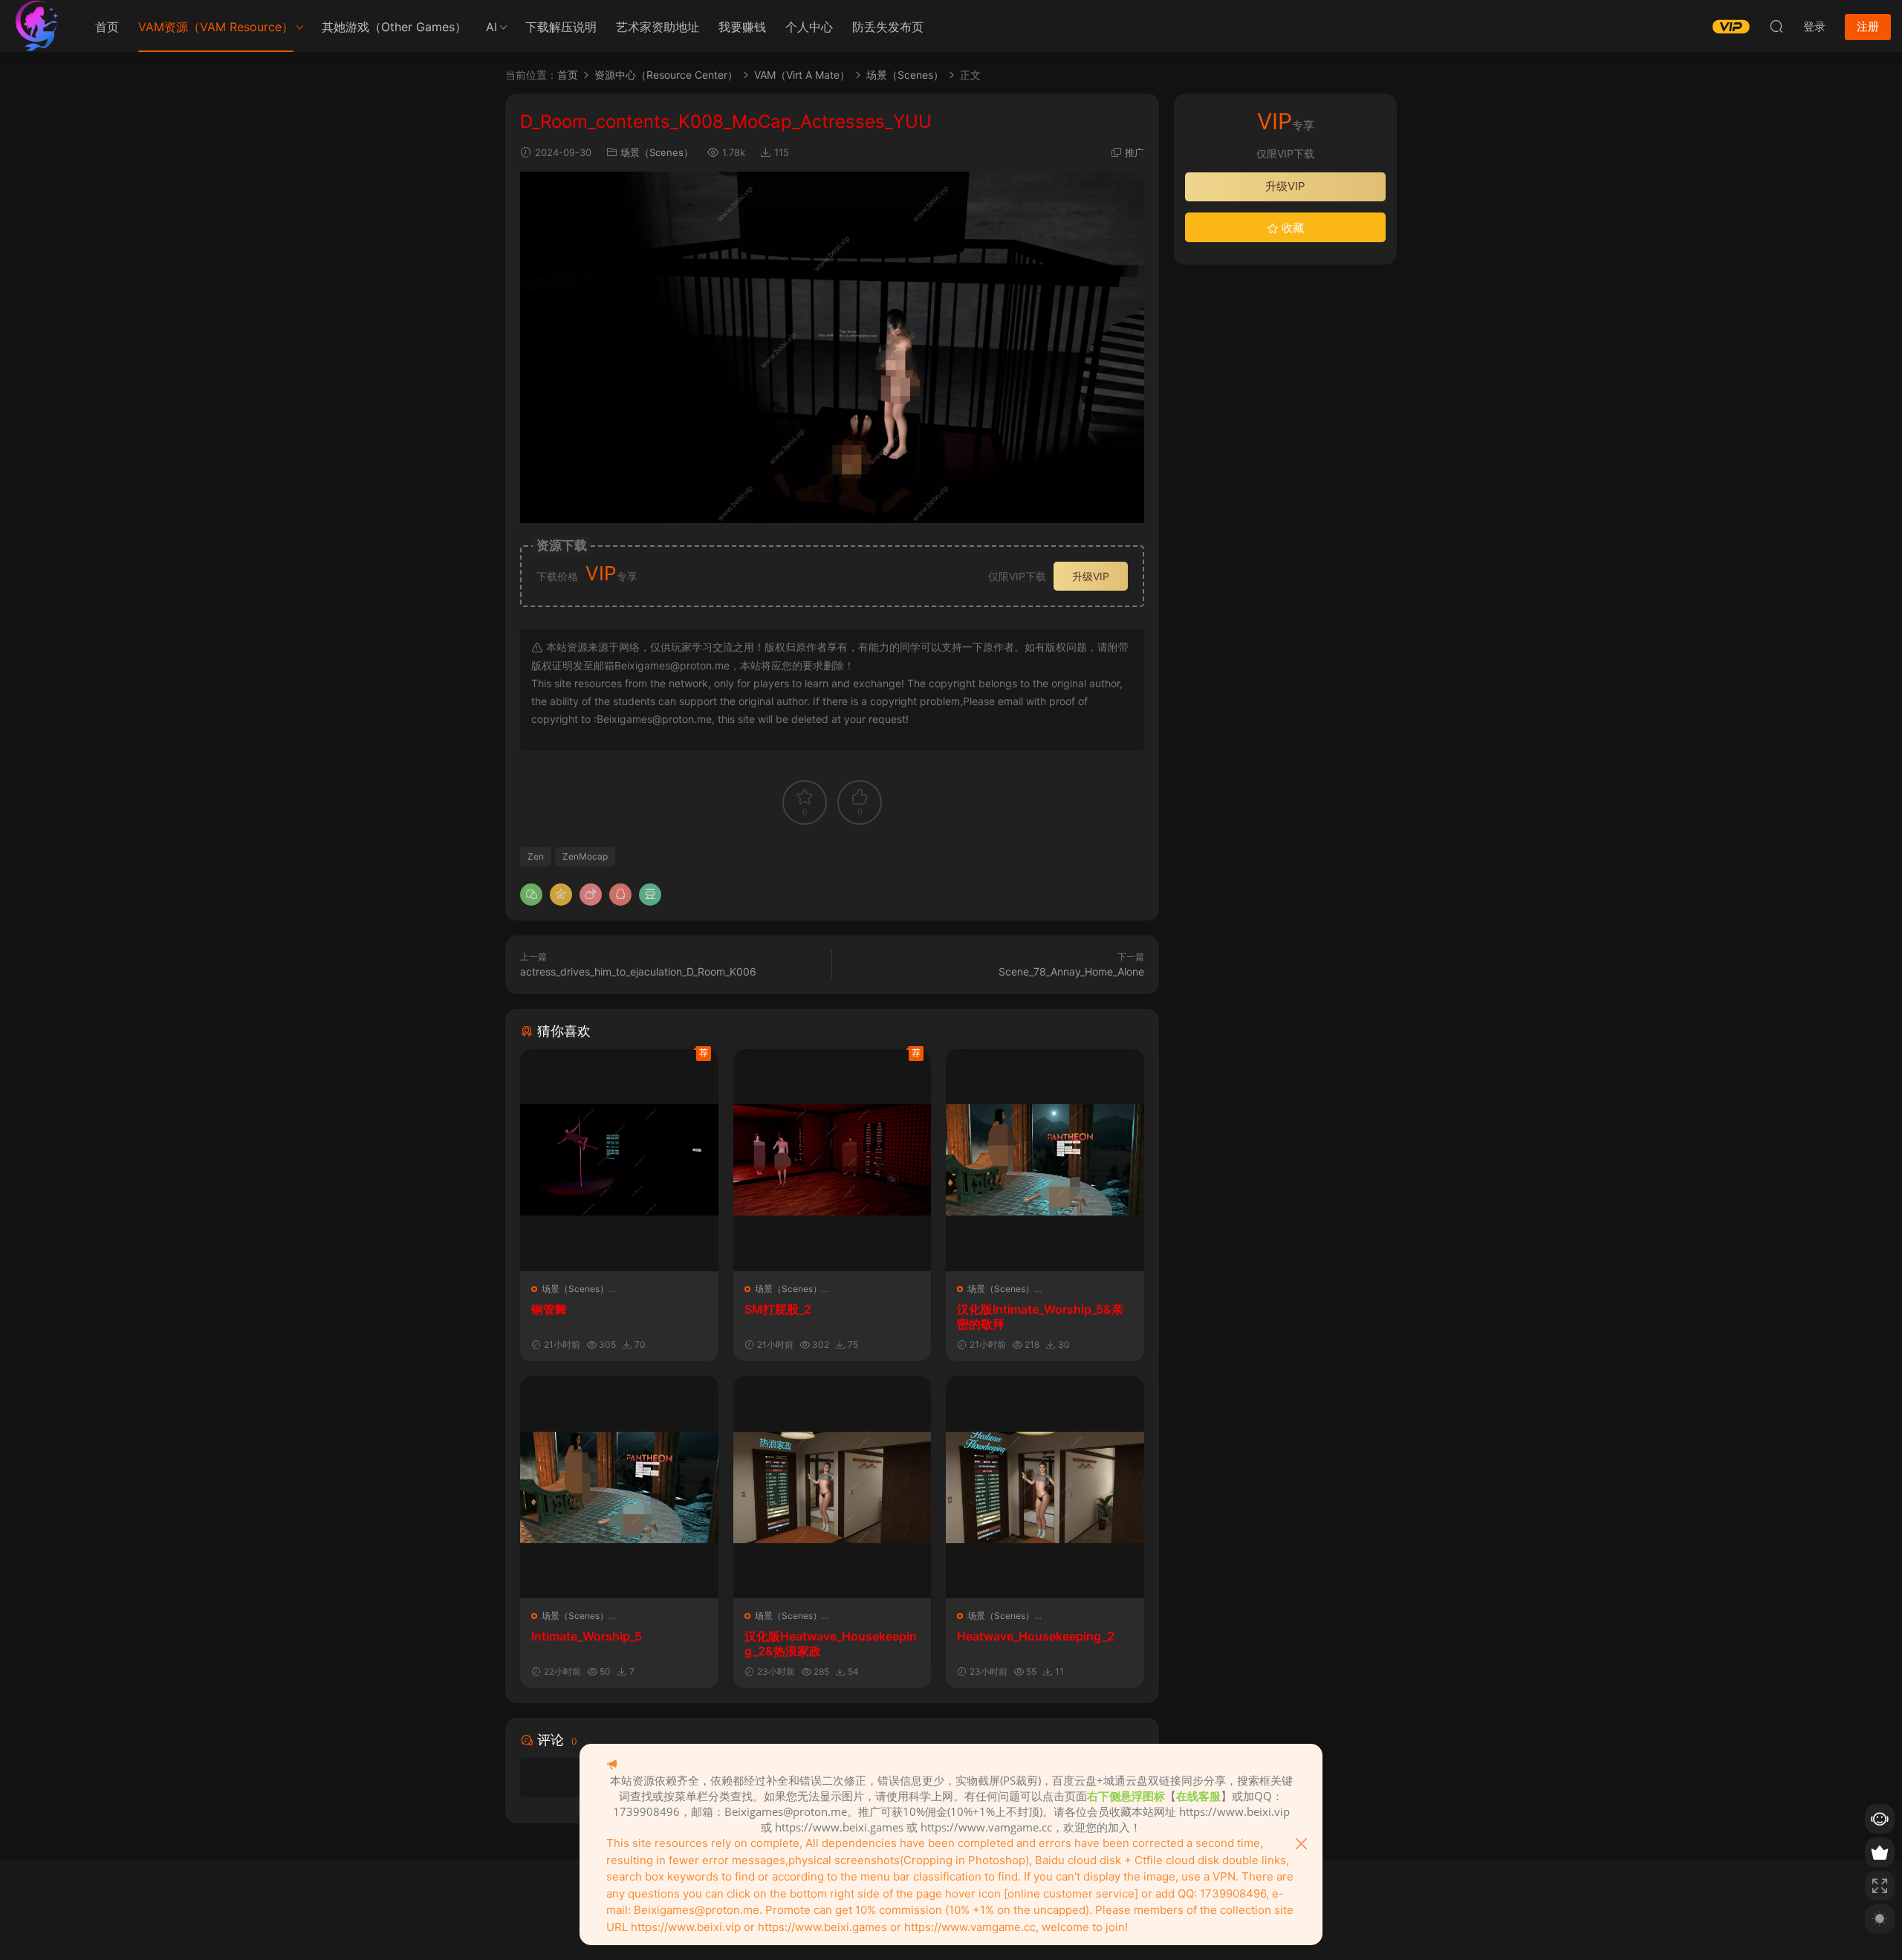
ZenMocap (585, 856)
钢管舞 (549, 1309)
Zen (536, 856)
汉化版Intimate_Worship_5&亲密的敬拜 (1040, 1317)
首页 (107, 27)
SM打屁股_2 (778, 1309)
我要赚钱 (742, 27)
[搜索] (1776, 26)
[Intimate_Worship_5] (619, 1487)
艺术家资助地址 (658, 27)
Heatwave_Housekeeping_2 (1036, 1636)
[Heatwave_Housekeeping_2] (1045, 1487)
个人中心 (809, 27)
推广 (1135, 152)
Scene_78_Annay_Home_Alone (1071, 971)
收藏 (1291, 228)
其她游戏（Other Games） (394, 27)
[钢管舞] (619, 1160)
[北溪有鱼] (37, 26)
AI (491, 27)
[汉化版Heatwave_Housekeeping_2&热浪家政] (832, 1487)
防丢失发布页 (888, 27)
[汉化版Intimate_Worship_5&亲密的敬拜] (1045, 1160)
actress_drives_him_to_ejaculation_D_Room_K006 (638, 971)
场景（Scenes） (657, 152)
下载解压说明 (561, 27)
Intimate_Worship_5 (587, 1636)
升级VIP (1091, 576)
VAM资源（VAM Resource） (216, 27)
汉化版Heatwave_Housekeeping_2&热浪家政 (831, 1643)
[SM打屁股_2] (832, 1160)
